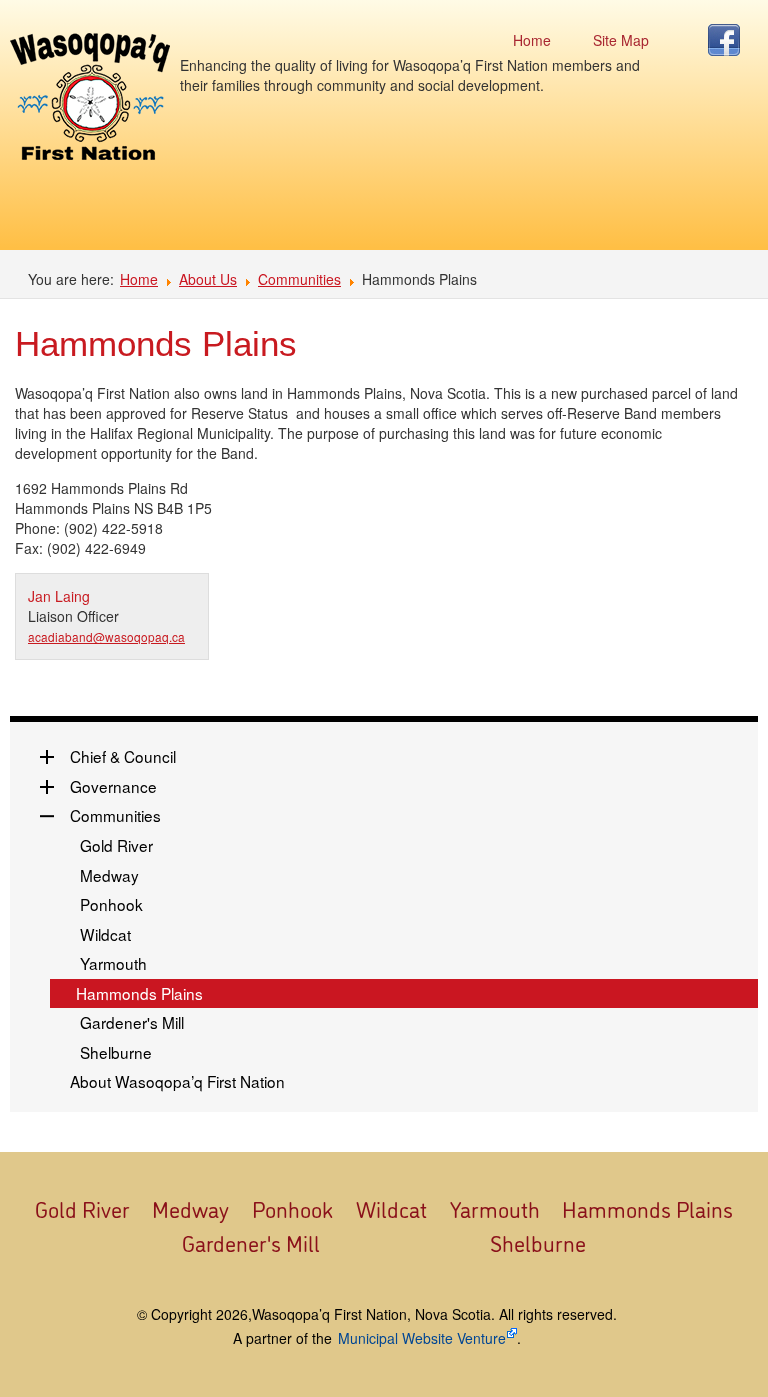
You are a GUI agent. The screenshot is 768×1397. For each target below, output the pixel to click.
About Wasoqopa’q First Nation (177, 1081)
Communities (299, 279)
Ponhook (111, 904)
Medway (109, 875)
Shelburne (116, 1052)
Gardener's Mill (132, 1022)
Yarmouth (113, 963)
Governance (113, 786)
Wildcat (105, 934)
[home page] (90, 96)
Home (139, 279)
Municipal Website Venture (422, 1338)
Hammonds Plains (139, 993)
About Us (208, 279)
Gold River (116, 845)
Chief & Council (123, 756)
